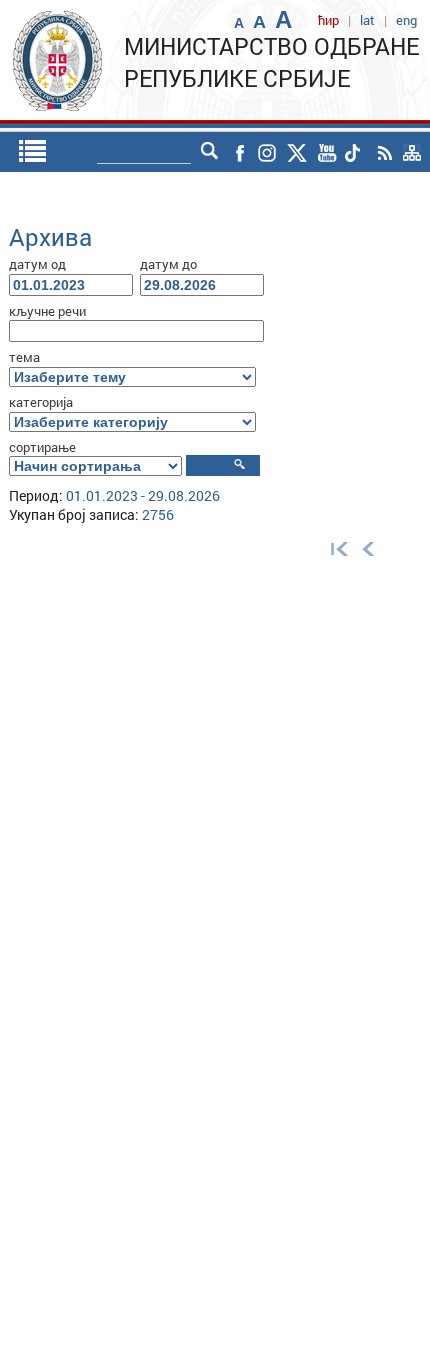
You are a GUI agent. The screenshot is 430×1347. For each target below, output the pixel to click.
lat (367, 20)
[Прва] (335, 548)
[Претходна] (368, 548)
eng (406, 20)
